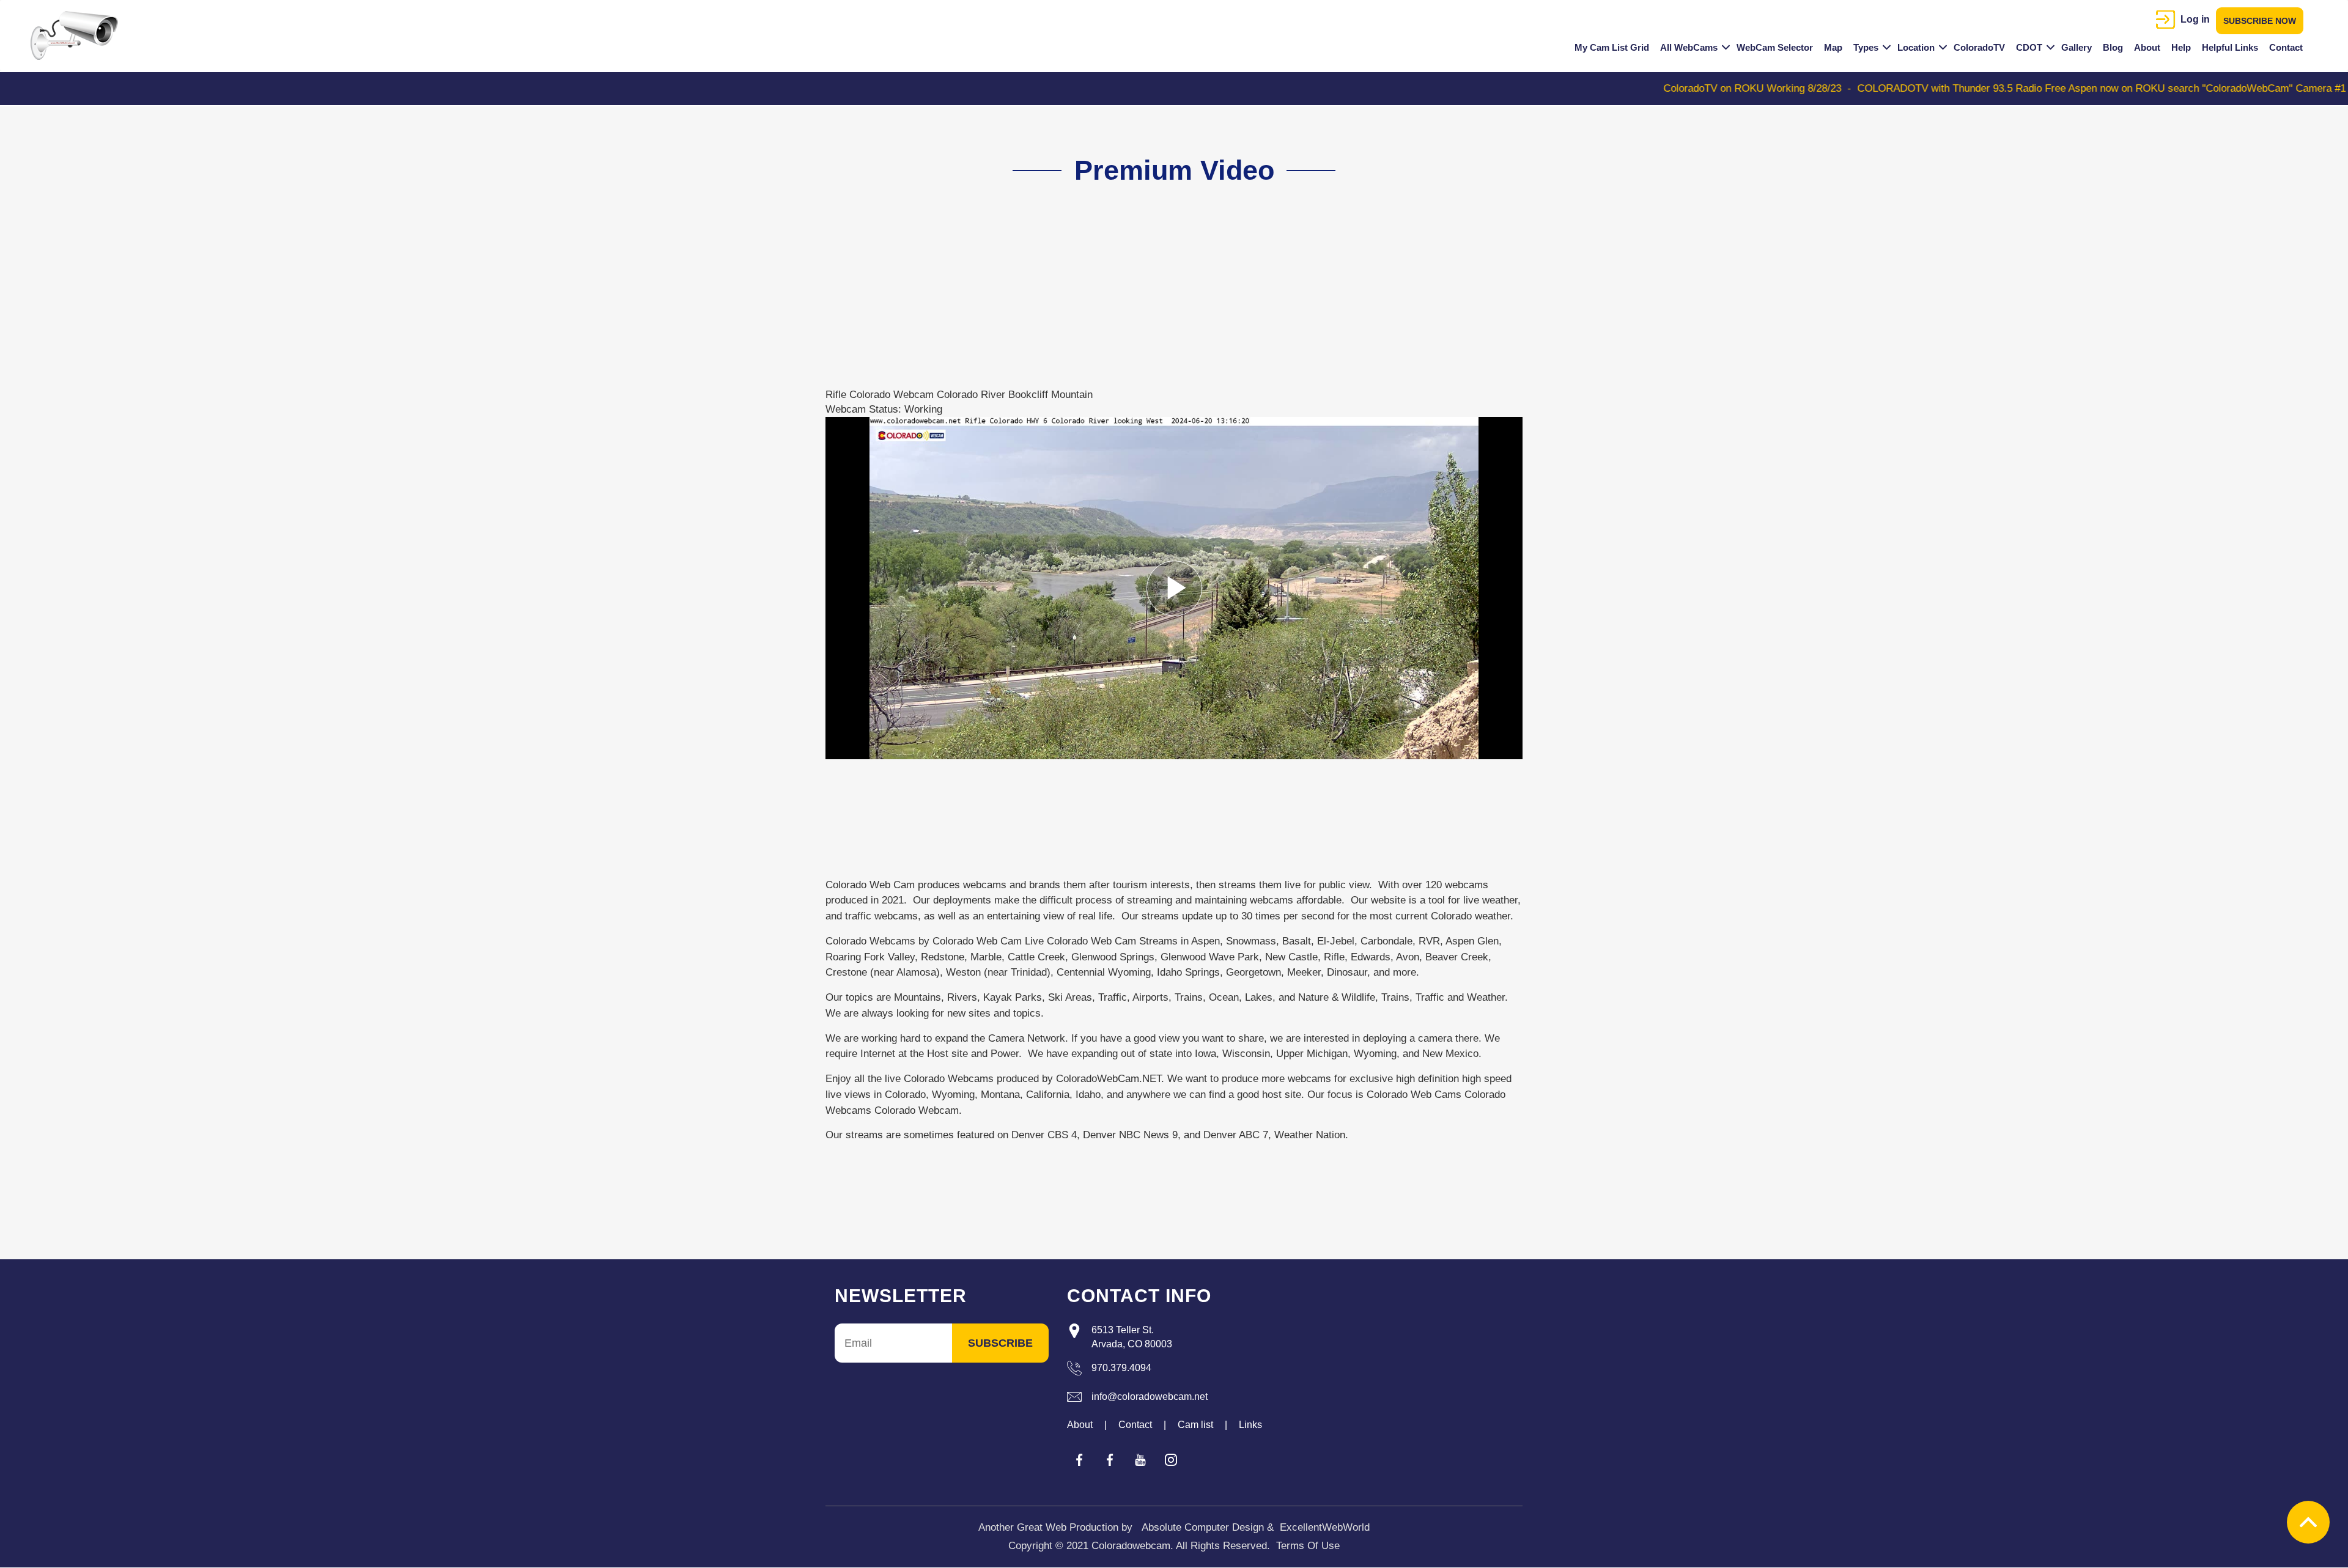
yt (1140, 1460)
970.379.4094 (1121, 1368)
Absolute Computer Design (1203, 1527)
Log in (2195, 19)
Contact (2286, 47)
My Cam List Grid (1612, 47)
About (2147, 47)
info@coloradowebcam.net (1150, 1397)
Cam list (1195, 1425)
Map (1833, 47)
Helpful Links (2230, 47)
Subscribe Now (2260, 21)
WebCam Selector (1775, 47)
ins (1171, 1460)
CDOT (2029, 47)
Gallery (2077, 47)
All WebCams (1689, 47)
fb (1079, 1460)
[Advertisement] (1167, 302)
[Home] (79, 35)
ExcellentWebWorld (1325, 1527)
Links (1250, 1425)
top (2308, 1522)
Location (1916, 47)
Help (2181, 47)
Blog (2113, 47)
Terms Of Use (1308, 1546)
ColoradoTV (1979, 47)
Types (1866, 47)
